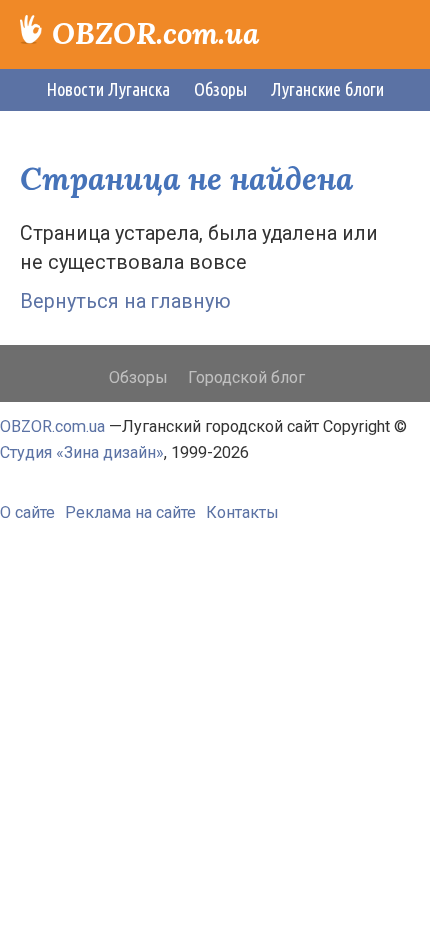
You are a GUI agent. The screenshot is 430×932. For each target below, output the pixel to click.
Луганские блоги (327, 89)
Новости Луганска (108, 89)
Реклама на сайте (130, 512)
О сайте (27, 512)
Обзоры (220, 89)
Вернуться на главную (125, 301)
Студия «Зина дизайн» (82, 452)
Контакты (242, 512)
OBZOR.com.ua (155, 33)
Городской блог (246, 377)
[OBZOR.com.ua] (31, 26)
